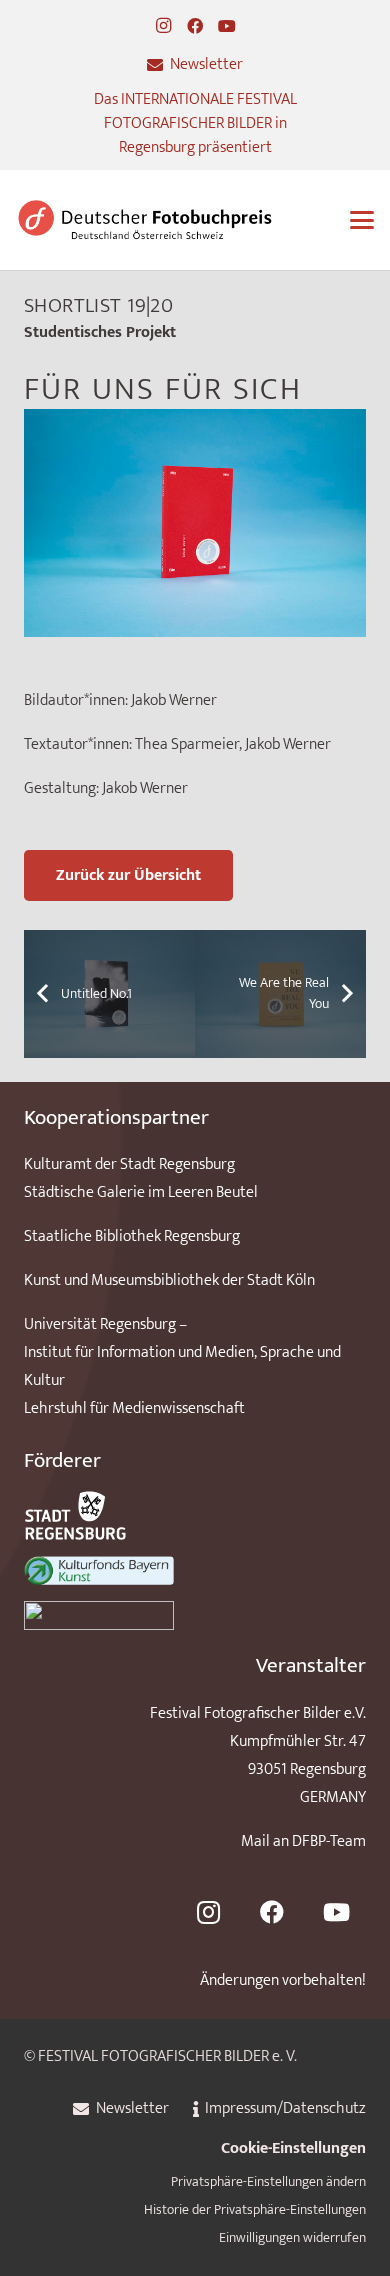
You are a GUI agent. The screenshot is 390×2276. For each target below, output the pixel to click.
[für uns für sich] (195, 422)
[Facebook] (195, 26)
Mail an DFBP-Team (303, 1841)
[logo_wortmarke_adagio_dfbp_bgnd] (145, 220)
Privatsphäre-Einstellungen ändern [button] (268, 2182)
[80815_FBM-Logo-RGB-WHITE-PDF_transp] (195, 1615)
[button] (362, 220)
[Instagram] (163, 26)
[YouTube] (227, 26)
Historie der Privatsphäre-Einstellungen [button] (255, 2210)
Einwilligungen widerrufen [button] (292, 2238)
